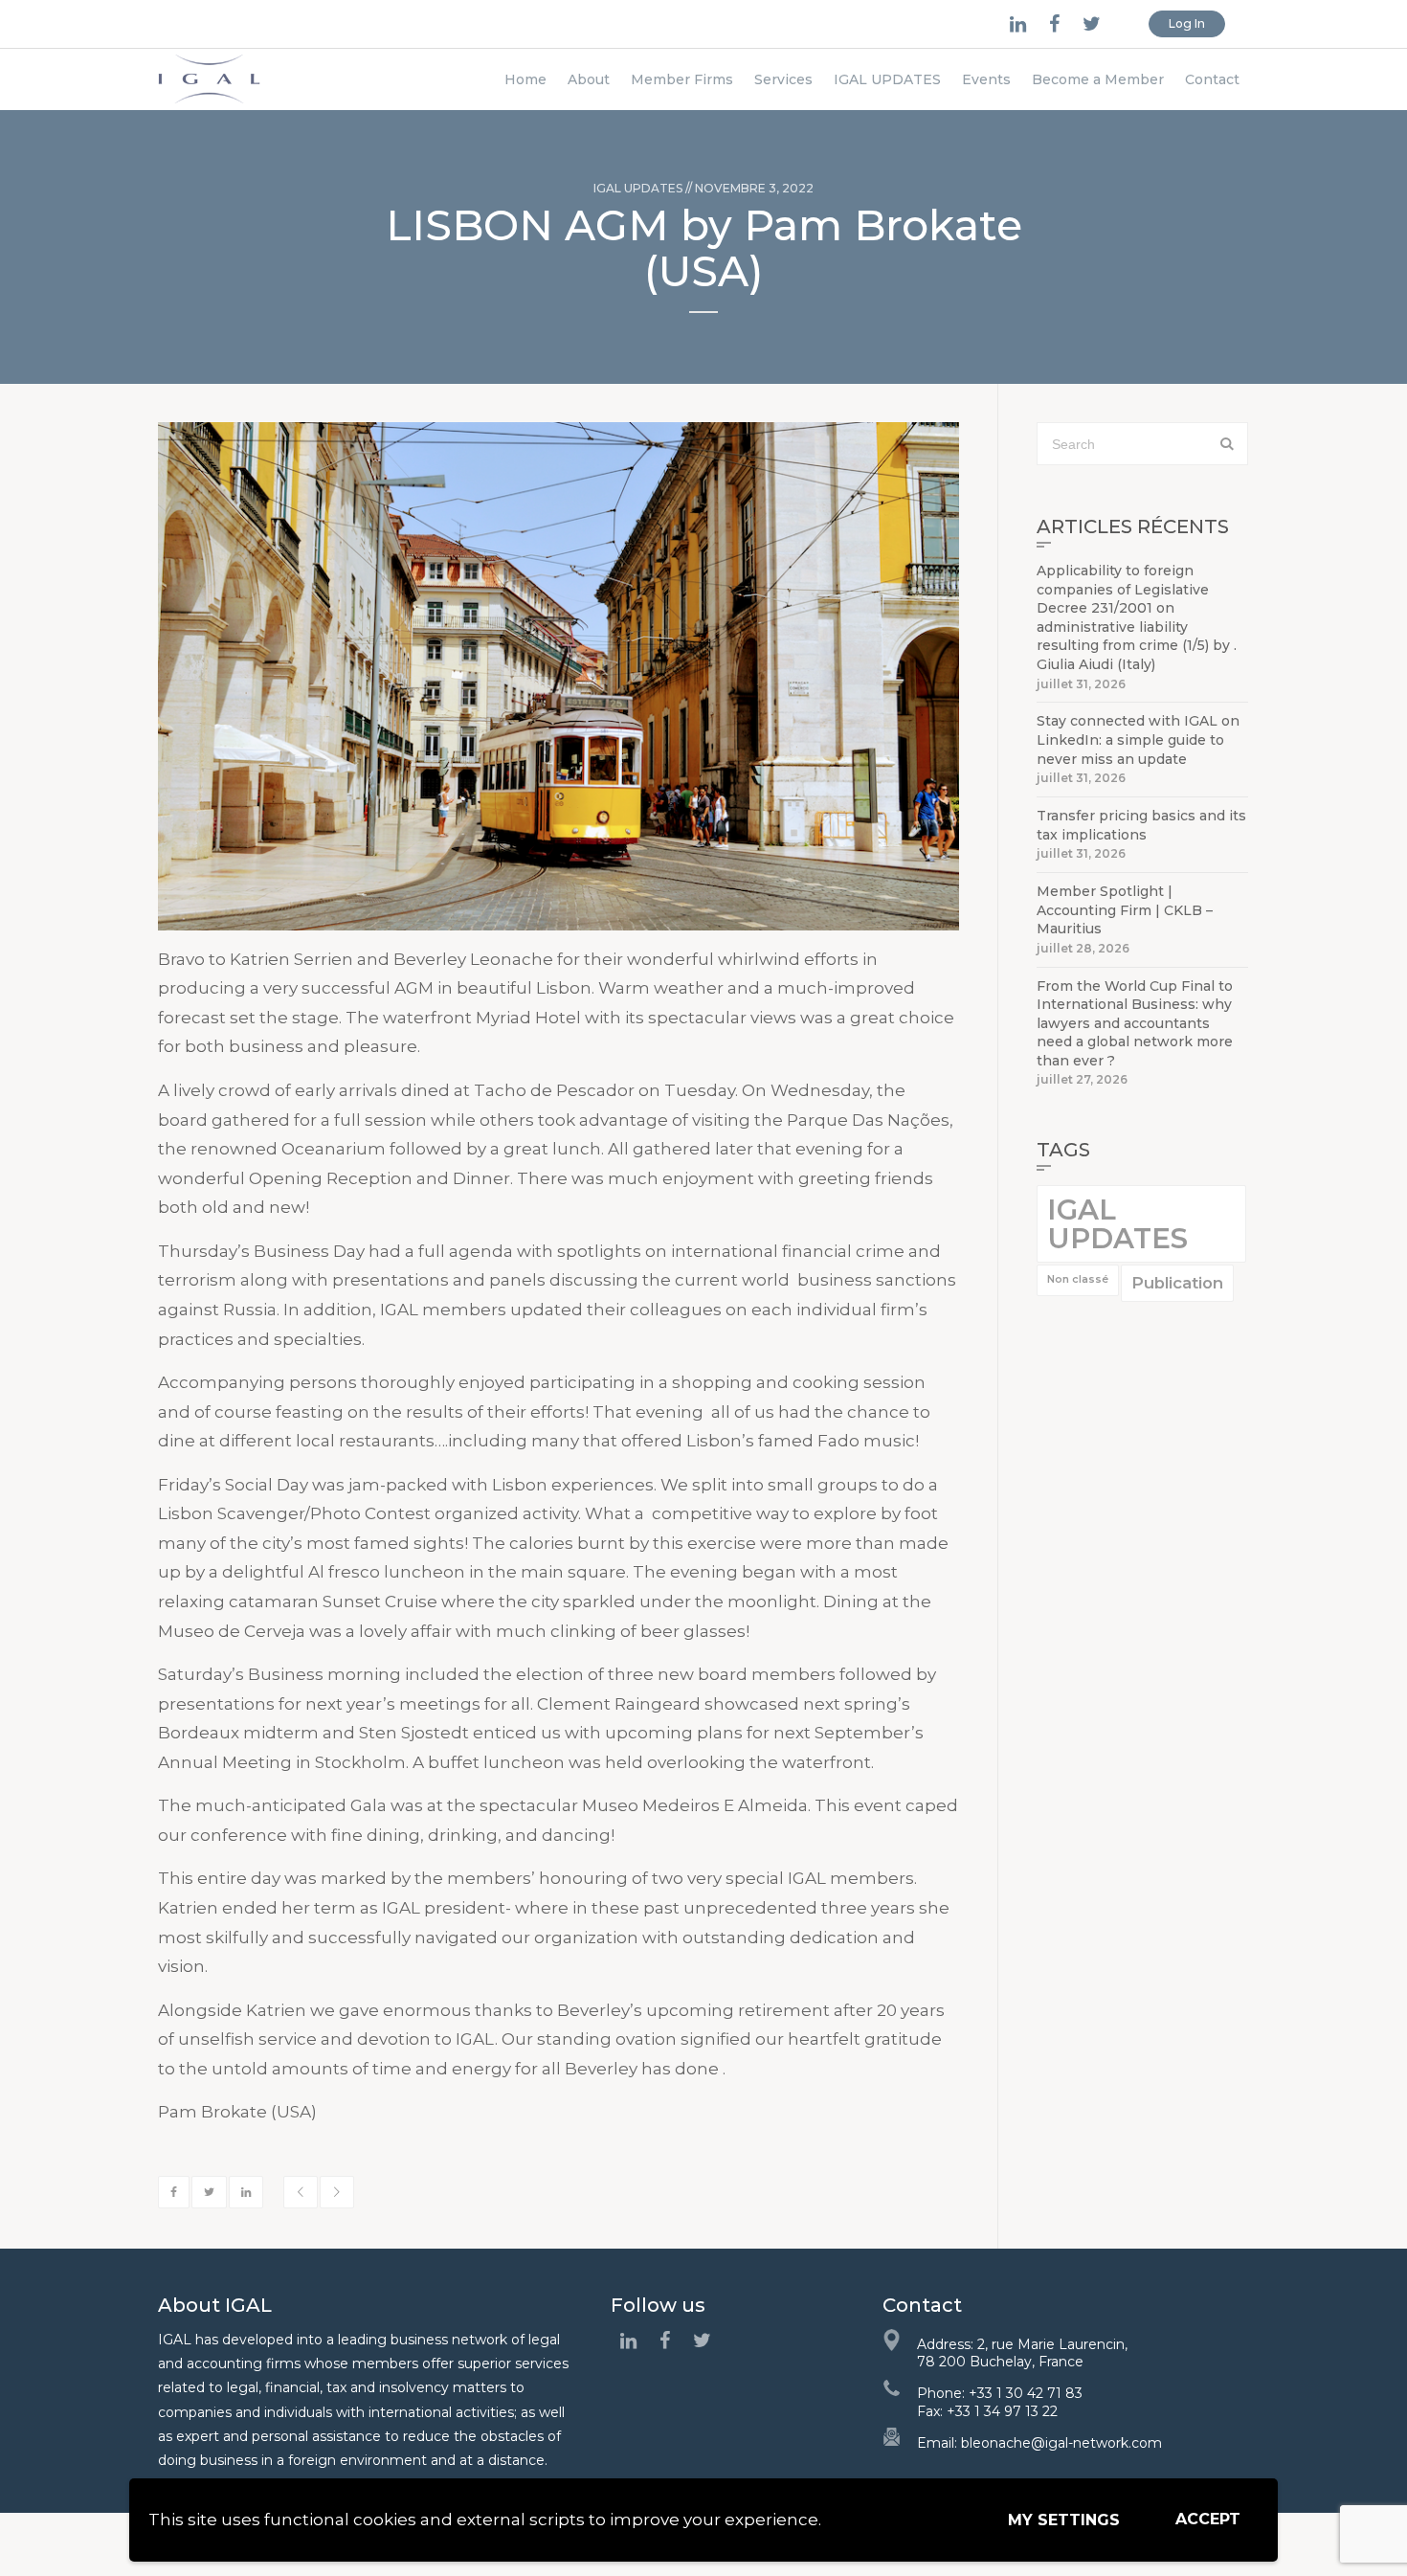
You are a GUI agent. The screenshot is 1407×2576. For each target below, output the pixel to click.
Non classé (1078, 1279)
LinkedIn (246, 2192)
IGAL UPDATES (638, 188)
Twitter (209, 2192)
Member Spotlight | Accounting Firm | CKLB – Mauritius (1125, 910)
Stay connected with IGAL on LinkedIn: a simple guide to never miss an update (1138, 739)
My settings (1064, 2520)
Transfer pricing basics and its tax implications (1141, 825)
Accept (1208, 2519)
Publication (1177, 1283)
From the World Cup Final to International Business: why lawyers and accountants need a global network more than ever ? (1135, 1023)
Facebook (174, 2192)
